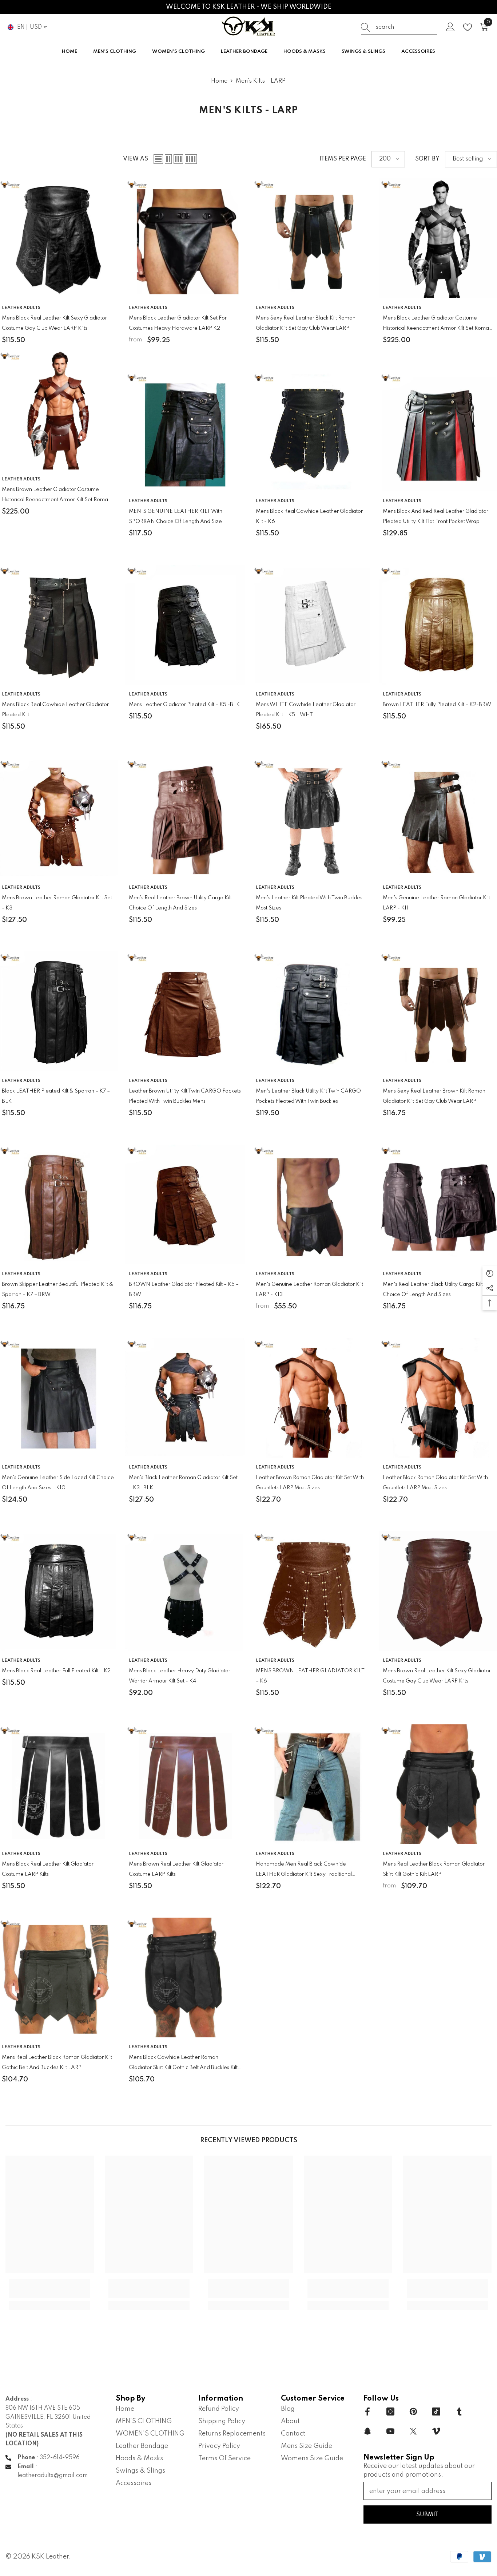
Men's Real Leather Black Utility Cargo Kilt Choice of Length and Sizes (433, 1289)
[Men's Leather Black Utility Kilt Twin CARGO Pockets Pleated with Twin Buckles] (312, 1011)
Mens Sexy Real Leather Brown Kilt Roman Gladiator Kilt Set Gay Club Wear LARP (434, 1096)
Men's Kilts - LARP (261, 81)
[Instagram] (390, 2411)
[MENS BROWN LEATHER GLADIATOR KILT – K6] (312, 1591)
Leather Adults (21, 308)
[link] (50, 2293)
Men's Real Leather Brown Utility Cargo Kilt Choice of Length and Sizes (180, 903)
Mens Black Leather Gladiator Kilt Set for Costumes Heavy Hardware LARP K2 (178, 323)
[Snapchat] (367, 2431)
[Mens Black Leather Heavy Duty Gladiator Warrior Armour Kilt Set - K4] (185, 1591)
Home (219, 81)
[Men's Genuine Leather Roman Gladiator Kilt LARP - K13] (312, 1204)
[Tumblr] (459, 2411)
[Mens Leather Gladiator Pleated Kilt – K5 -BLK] (185, 625)
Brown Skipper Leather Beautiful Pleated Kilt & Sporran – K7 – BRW (57, 1289)
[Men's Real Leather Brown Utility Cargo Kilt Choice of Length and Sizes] (185, 818)
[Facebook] (367, 2411)
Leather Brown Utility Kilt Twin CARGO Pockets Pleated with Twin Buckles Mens (185, 1096)
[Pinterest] (413, 2411)
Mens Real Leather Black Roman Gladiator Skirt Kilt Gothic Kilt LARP (434, 1869)
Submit (427, 2515)
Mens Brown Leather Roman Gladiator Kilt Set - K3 (57, 903)
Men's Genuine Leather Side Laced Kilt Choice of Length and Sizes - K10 (58, 1483)
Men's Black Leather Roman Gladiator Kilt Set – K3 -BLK (183, 1483)
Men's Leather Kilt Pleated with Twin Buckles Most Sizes (309, 903)
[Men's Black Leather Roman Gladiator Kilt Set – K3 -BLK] (185, 1398)
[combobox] (406, 27)
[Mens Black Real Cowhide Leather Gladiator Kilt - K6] (312, 431)
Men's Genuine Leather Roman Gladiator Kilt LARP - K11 (436, 903)
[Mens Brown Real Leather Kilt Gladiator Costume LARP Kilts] (185, 1784)
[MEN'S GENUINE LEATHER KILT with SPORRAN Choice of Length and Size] (185, 431)
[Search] (399, 27)
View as (136, 159)
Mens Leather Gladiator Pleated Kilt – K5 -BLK (184, 705)
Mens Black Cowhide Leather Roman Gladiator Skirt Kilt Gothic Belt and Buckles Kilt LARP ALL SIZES (183, 2064)
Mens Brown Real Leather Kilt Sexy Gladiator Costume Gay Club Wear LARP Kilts (437, 1676)
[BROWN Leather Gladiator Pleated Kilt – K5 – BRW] (185, 1204)
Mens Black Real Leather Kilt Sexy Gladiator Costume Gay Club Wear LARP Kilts (54, 323)
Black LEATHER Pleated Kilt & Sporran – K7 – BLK (56, 1096)
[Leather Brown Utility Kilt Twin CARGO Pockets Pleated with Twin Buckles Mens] (185, 1011)
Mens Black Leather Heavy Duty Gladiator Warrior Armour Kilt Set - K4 (180, 1676)
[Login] (450, 27)
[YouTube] (390, 2431)
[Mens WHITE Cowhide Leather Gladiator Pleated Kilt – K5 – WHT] (312, 625)
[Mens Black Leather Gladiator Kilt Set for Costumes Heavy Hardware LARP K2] (185, 238)
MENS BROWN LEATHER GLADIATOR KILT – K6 (310, 1676)
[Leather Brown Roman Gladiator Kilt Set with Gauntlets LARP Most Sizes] (312, 1398)
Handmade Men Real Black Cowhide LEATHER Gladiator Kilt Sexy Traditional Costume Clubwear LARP (304, 1870)
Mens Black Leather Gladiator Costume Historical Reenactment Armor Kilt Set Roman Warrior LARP (437, 324)
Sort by (427, 159)
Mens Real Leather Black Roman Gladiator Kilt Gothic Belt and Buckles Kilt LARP (57, 2062)
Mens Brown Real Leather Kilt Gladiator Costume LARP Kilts (176, 1869)
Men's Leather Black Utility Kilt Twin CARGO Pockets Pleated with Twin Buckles (308, 1096)
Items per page (343, 159)
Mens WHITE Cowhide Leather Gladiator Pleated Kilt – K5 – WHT (306, 710)
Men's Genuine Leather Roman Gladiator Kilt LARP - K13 (309, 1289)
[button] (158, 159)
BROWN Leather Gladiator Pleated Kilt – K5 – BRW (184, 1289)
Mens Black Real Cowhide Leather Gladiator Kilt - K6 (309, 516)
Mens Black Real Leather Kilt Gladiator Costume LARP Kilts (48, 1869)
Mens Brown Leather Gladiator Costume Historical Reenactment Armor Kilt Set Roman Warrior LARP (56, 496)
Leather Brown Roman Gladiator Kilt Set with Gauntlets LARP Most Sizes (310, 1483)
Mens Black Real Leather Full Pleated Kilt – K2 (56, 1671)
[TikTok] (436, 2411)
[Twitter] (413, 2431)
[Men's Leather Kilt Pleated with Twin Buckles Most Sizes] (312, 818)
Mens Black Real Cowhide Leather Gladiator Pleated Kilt (55, 710)
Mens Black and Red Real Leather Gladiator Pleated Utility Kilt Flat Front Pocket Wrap (436, 516)
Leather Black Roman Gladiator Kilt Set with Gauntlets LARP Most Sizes (435, 1483)
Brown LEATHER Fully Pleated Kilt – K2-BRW (437, 705)
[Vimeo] (436, 2431)
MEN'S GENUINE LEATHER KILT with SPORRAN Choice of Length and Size (176, 516)
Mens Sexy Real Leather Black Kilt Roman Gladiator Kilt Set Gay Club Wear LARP (306, 323)
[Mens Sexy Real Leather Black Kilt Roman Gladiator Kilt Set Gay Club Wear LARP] (312, 238)
